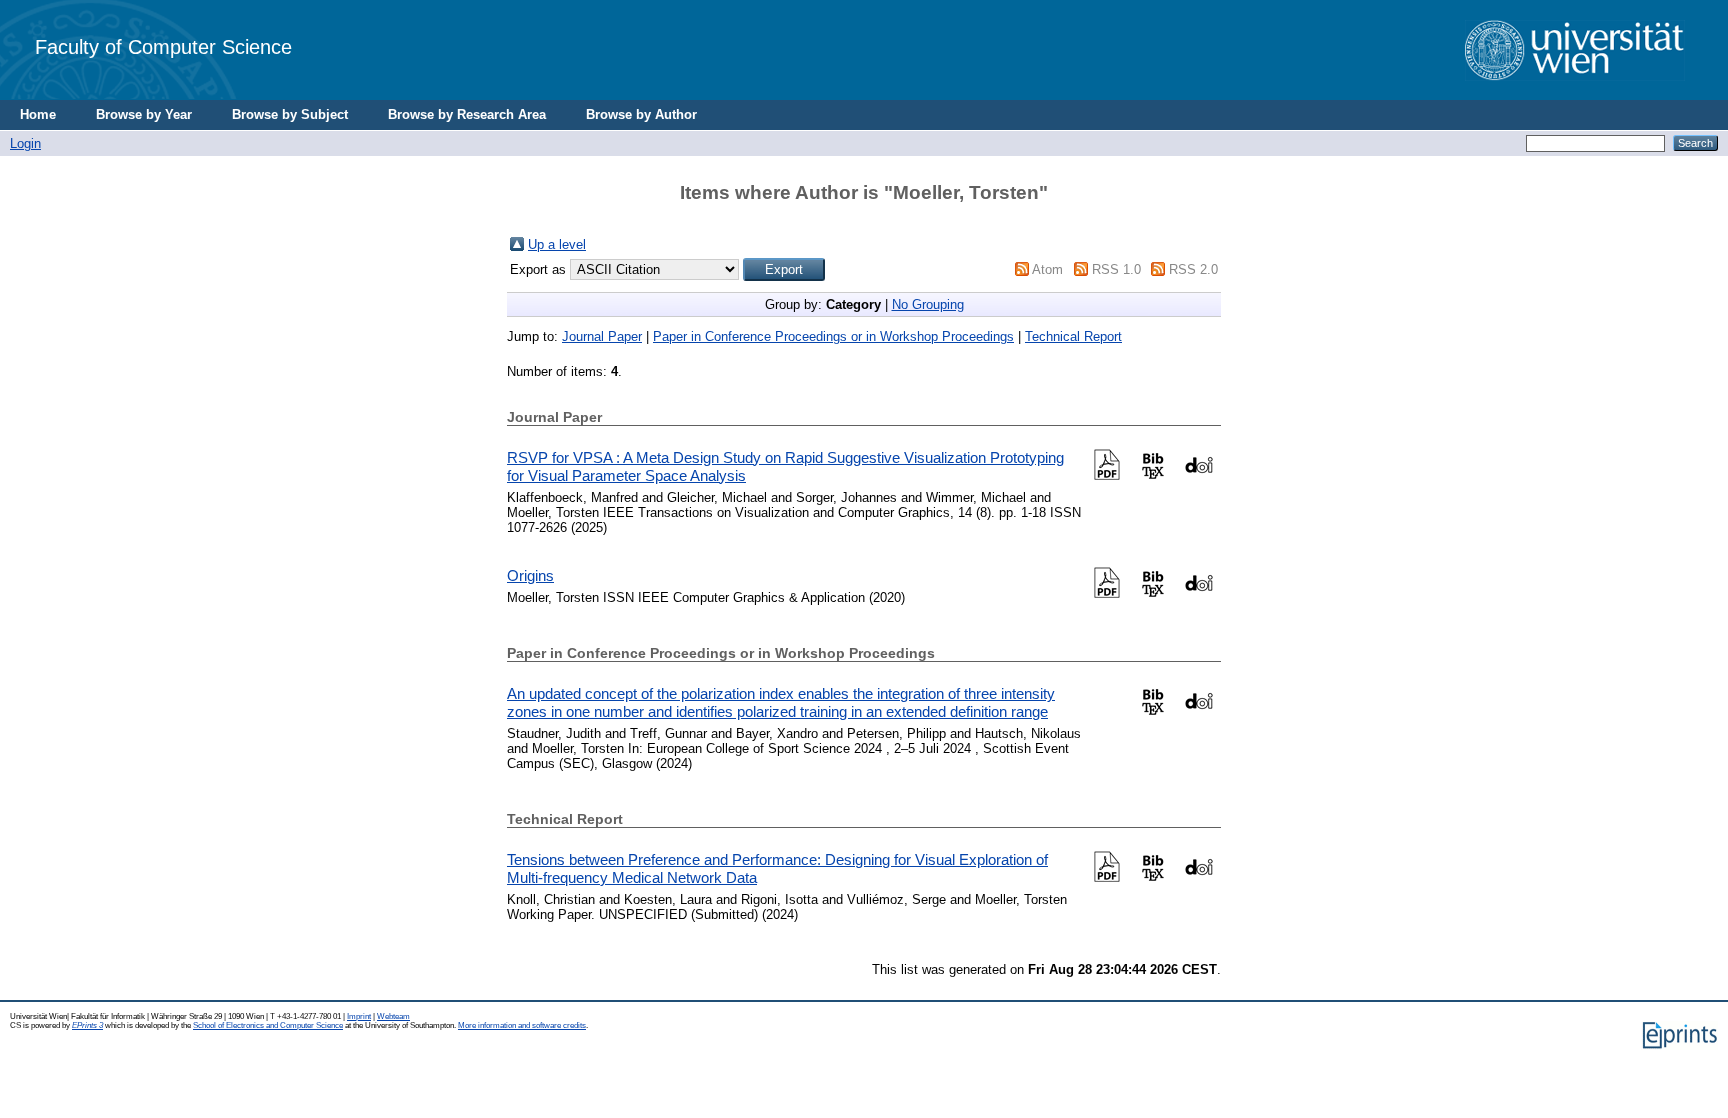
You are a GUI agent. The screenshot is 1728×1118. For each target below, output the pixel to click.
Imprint (359, 1016)
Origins (530, 575)
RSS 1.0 (1116, 269)
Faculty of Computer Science (163, 46)
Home (38, 114)
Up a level (557, 244)
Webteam (393, 1016)
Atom (1047, 269)
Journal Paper (602, 336)
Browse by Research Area (467, 114)
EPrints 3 (87, 1025)
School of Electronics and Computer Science (268, 1025)
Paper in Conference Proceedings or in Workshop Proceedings (833, 336)
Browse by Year (144, 114)
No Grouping (928, 304)
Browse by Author (641, 114)
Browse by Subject (290, 114)
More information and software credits (522, 1025)
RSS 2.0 (1193, 269)
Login (25, 143)
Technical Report (1073, 336)
